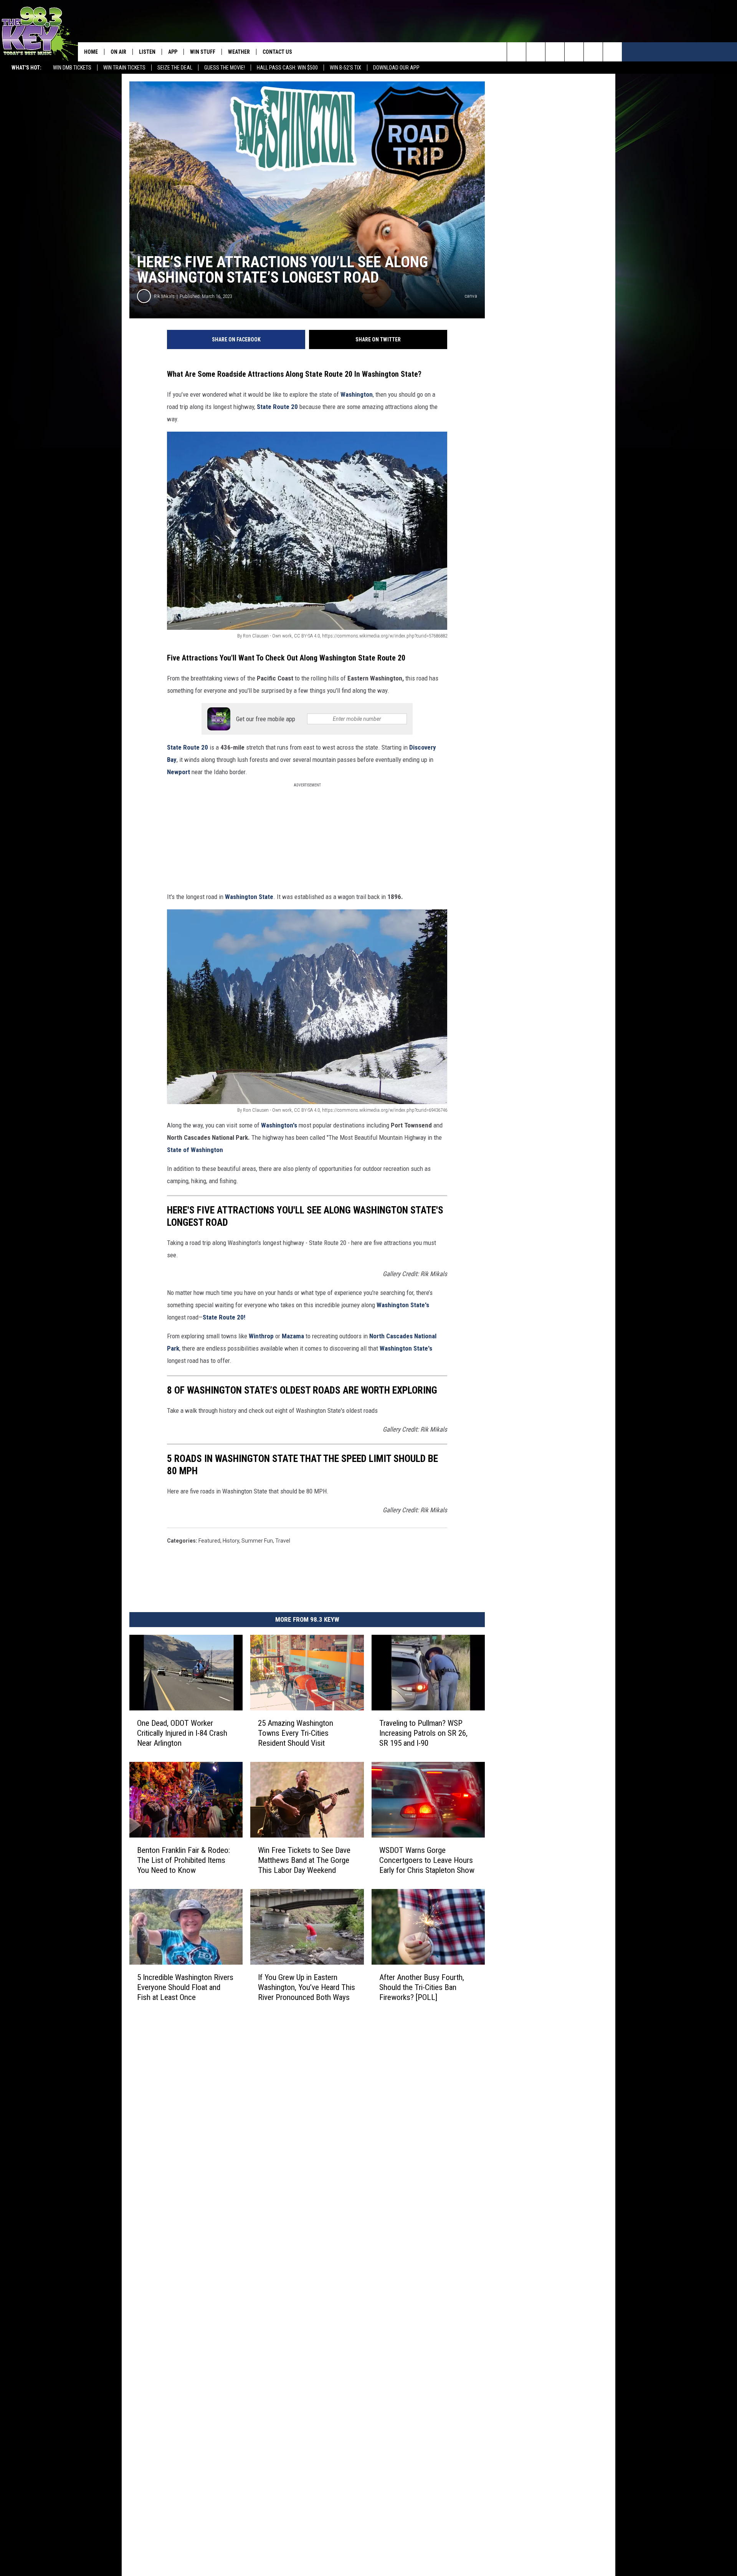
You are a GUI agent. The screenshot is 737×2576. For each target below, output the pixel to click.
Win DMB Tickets (72, 68)
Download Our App (396, 68)
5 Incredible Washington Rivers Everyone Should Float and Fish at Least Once (185, 1987)
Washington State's (403, 1305)
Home (91, 52)
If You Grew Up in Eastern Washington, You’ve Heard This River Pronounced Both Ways (307, 1987)
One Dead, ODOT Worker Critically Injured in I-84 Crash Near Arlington (182, 1733)
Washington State (249, 897)
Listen (147, 52)
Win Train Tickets (124, 68)
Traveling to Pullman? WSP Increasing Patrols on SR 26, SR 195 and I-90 (423, 1733)
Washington (357, 394)
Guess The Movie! (225, 68)
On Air (118, 52)
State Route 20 (277, 407)
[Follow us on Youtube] (612, 52)
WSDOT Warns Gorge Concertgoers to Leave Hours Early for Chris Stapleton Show (427, 1860)
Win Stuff (203, 52)
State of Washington (195, 1150)
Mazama (294, 1336)
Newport (179, 772)
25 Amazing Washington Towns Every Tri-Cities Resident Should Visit (296, 1733)
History (231, 1541)
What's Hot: (26, 68)
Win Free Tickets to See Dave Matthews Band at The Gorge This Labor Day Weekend (304, 1860)
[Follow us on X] (593, 52)
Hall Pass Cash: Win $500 (287, 68)
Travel (283, 1541)
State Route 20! (224, 1317)
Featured (209, 1541)
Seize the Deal (175, 68)
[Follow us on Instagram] (574, 52)
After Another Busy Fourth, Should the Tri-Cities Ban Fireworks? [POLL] (422, 1987)
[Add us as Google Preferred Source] (536, 52)
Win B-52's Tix (345, 68)
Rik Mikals (164, 296)
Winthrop (261, 1336)
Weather (239, 52)
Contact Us (277, 52)
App (173, 52)
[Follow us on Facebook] (555, 52)
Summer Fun (257, 1541)
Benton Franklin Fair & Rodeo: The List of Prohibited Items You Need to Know (183, 1860)
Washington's (279, 1125)
